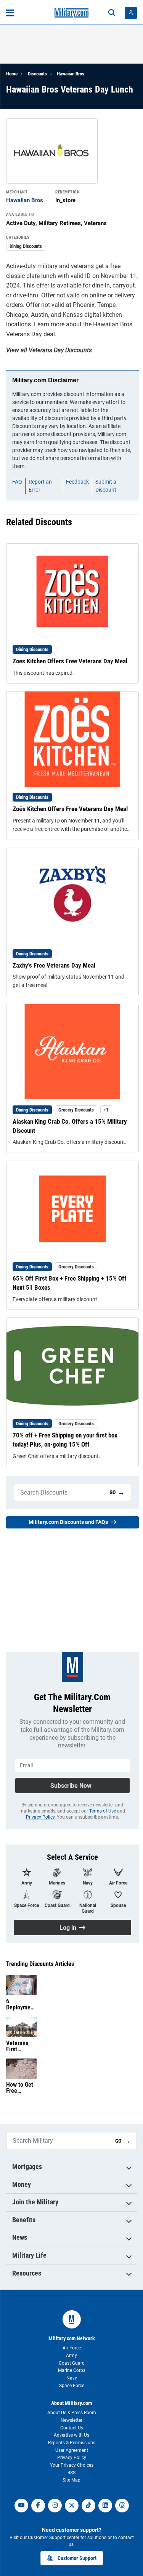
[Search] (112, 13)
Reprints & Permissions (72, 2443)
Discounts (37, 74)
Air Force (72, 2348)
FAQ (17, 482)
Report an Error (40, 486)
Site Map (71, 2480)
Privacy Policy (40, 1817)
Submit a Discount (106, 486)
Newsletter (71, 2420)
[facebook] (38, 2506)
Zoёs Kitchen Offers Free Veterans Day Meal (70, 809)
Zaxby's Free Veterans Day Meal (54, 965)
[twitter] (72, 2506)
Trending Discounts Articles (40, 1964)
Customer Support (77, 2558)
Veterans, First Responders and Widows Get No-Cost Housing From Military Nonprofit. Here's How (21, 2046)
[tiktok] (88, 2506)
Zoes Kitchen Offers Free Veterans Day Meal (70, 661)
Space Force (72, 2386)
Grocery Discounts (76, 1110)
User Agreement (72, 2450)
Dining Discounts (26, 246)
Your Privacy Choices (72, 2465)
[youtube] (21, 2506)
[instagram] (55, 2506)
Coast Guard (72, 2363)
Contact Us (72, 2428)
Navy (72, 2378)
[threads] (122, 2506)
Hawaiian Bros (71, 74)
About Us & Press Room (72, 2413)
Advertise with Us (71, 2435)
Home (12, 74)
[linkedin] (105, 2506)
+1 (106, 1110)
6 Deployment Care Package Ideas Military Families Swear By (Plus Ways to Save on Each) (21, 2004)
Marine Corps (72, 2370)
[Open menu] (10, 13)
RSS (71, 2473)
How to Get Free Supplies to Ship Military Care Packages (20, 2088)
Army (71, 2356)
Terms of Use (103, 1811)
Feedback (77, 482)
